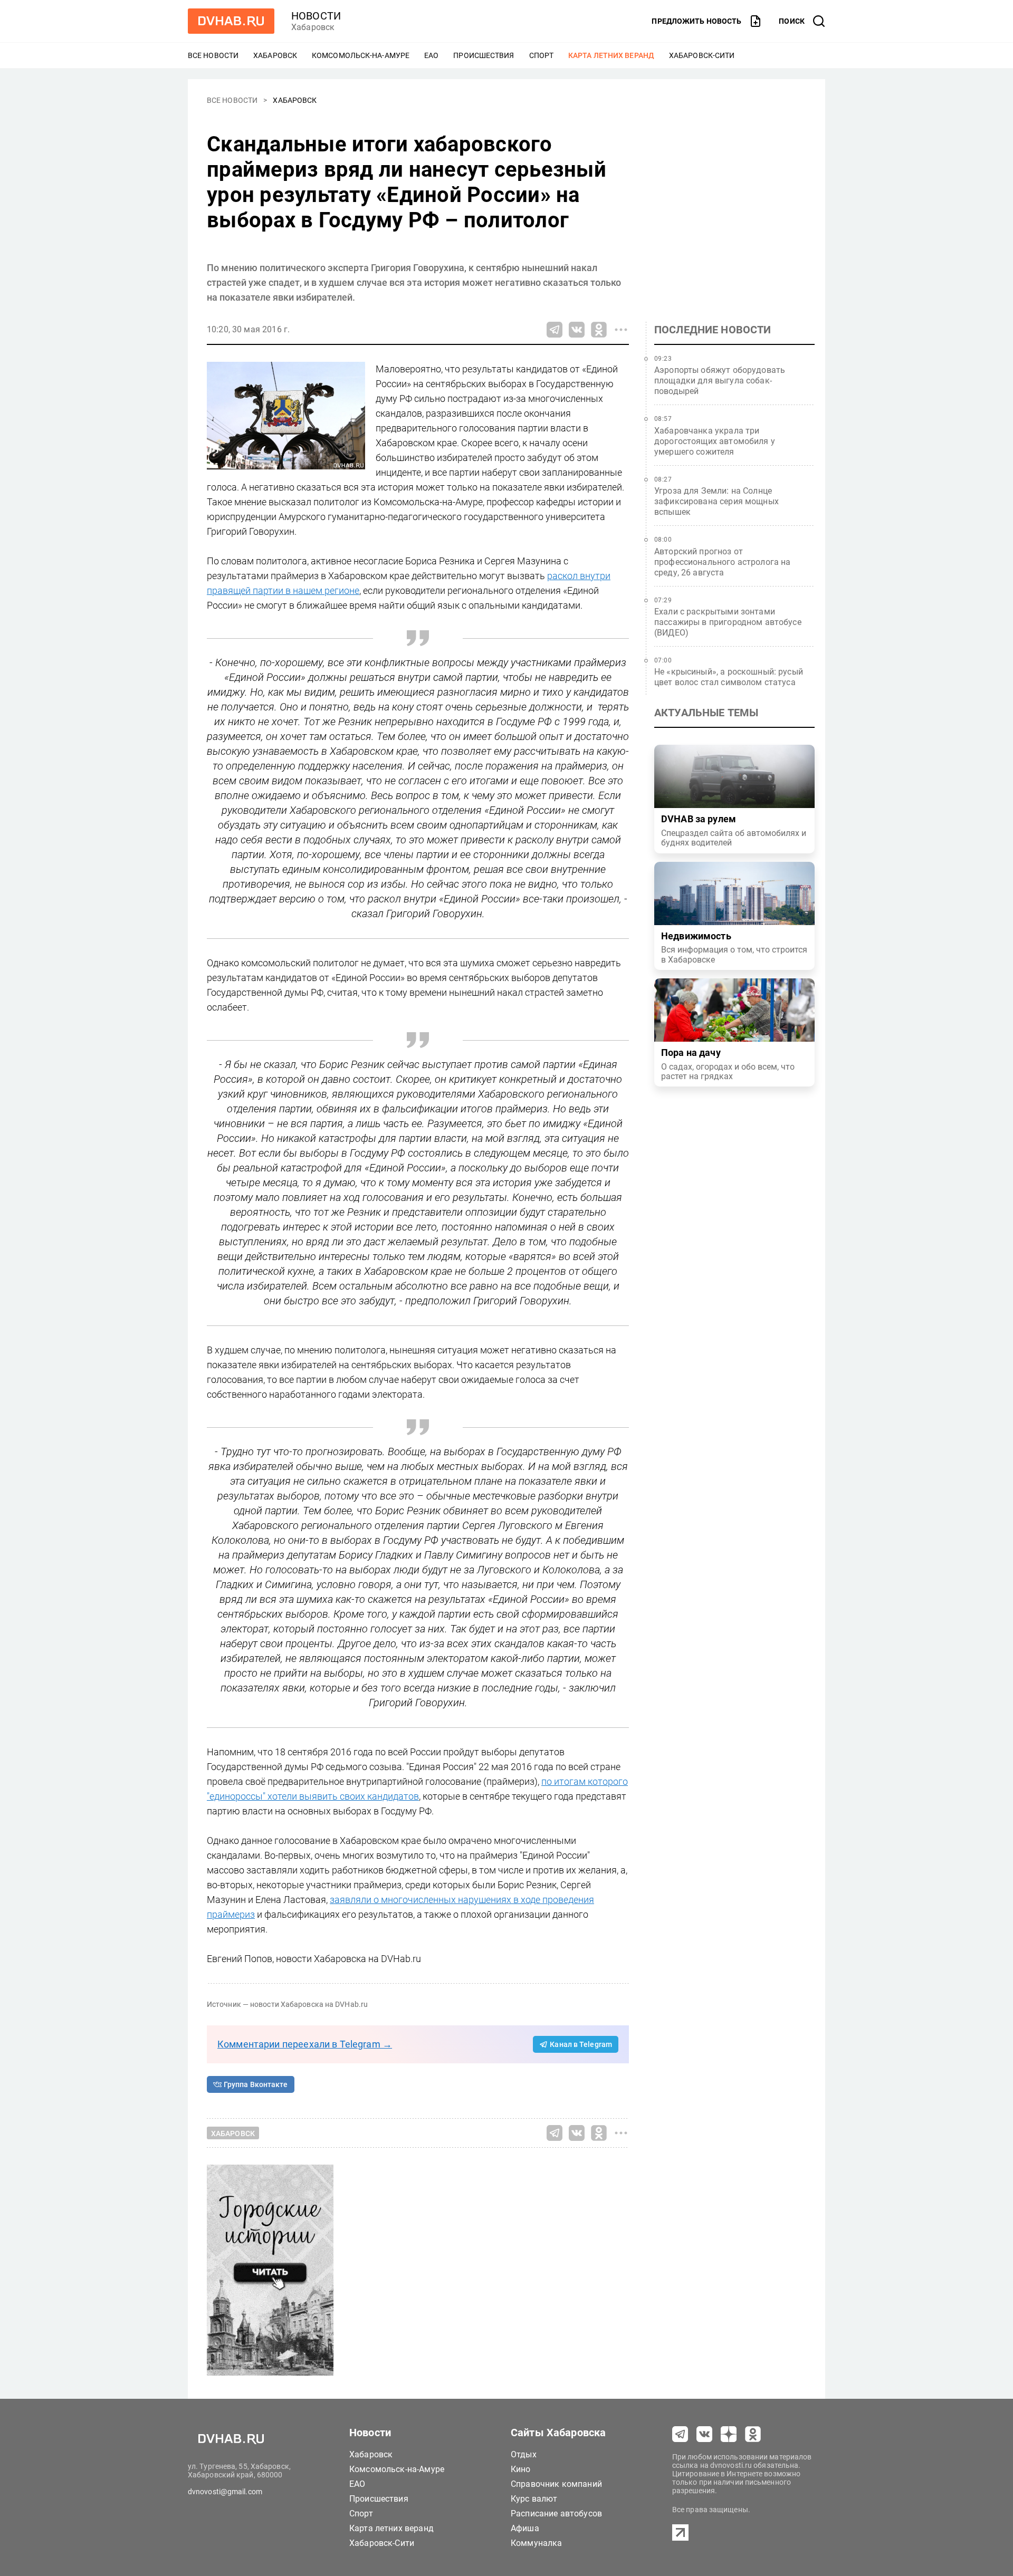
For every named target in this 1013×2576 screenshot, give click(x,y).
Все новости (213, 55)
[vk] (704, 2434)
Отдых (524, 2454)
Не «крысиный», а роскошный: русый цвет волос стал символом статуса (729, 677)
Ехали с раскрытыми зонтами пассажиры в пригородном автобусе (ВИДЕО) (728, 622)
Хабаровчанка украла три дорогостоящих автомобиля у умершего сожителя (715, 441)
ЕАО (431, 55)
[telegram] (680, 2434)
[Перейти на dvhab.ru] (231, 21)
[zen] (729, 2434)
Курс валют (534, 2499)
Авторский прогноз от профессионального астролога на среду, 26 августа (723, 562)
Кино (521, 2469)
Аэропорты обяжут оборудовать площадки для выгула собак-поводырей (720, 381)
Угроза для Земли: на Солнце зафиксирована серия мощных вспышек (716, 501)
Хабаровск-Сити (702, 55)
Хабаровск (275, 55)
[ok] (753, 2434)
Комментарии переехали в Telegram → (305, 2044)
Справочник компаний (556, 2484)
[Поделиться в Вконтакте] (577, 330)
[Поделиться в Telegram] (555, 330)
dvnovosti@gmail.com (225, 2492)
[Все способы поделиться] (621, 330)
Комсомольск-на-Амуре (361, 55)
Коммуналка (537, 2543)
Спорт (542, 55)
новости (316, 16)
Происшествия (484, 55)
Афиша (525, 2528)
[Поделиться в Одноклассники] (599, 330)
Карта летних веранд (611, 55)
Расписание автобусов (556, 2513)
